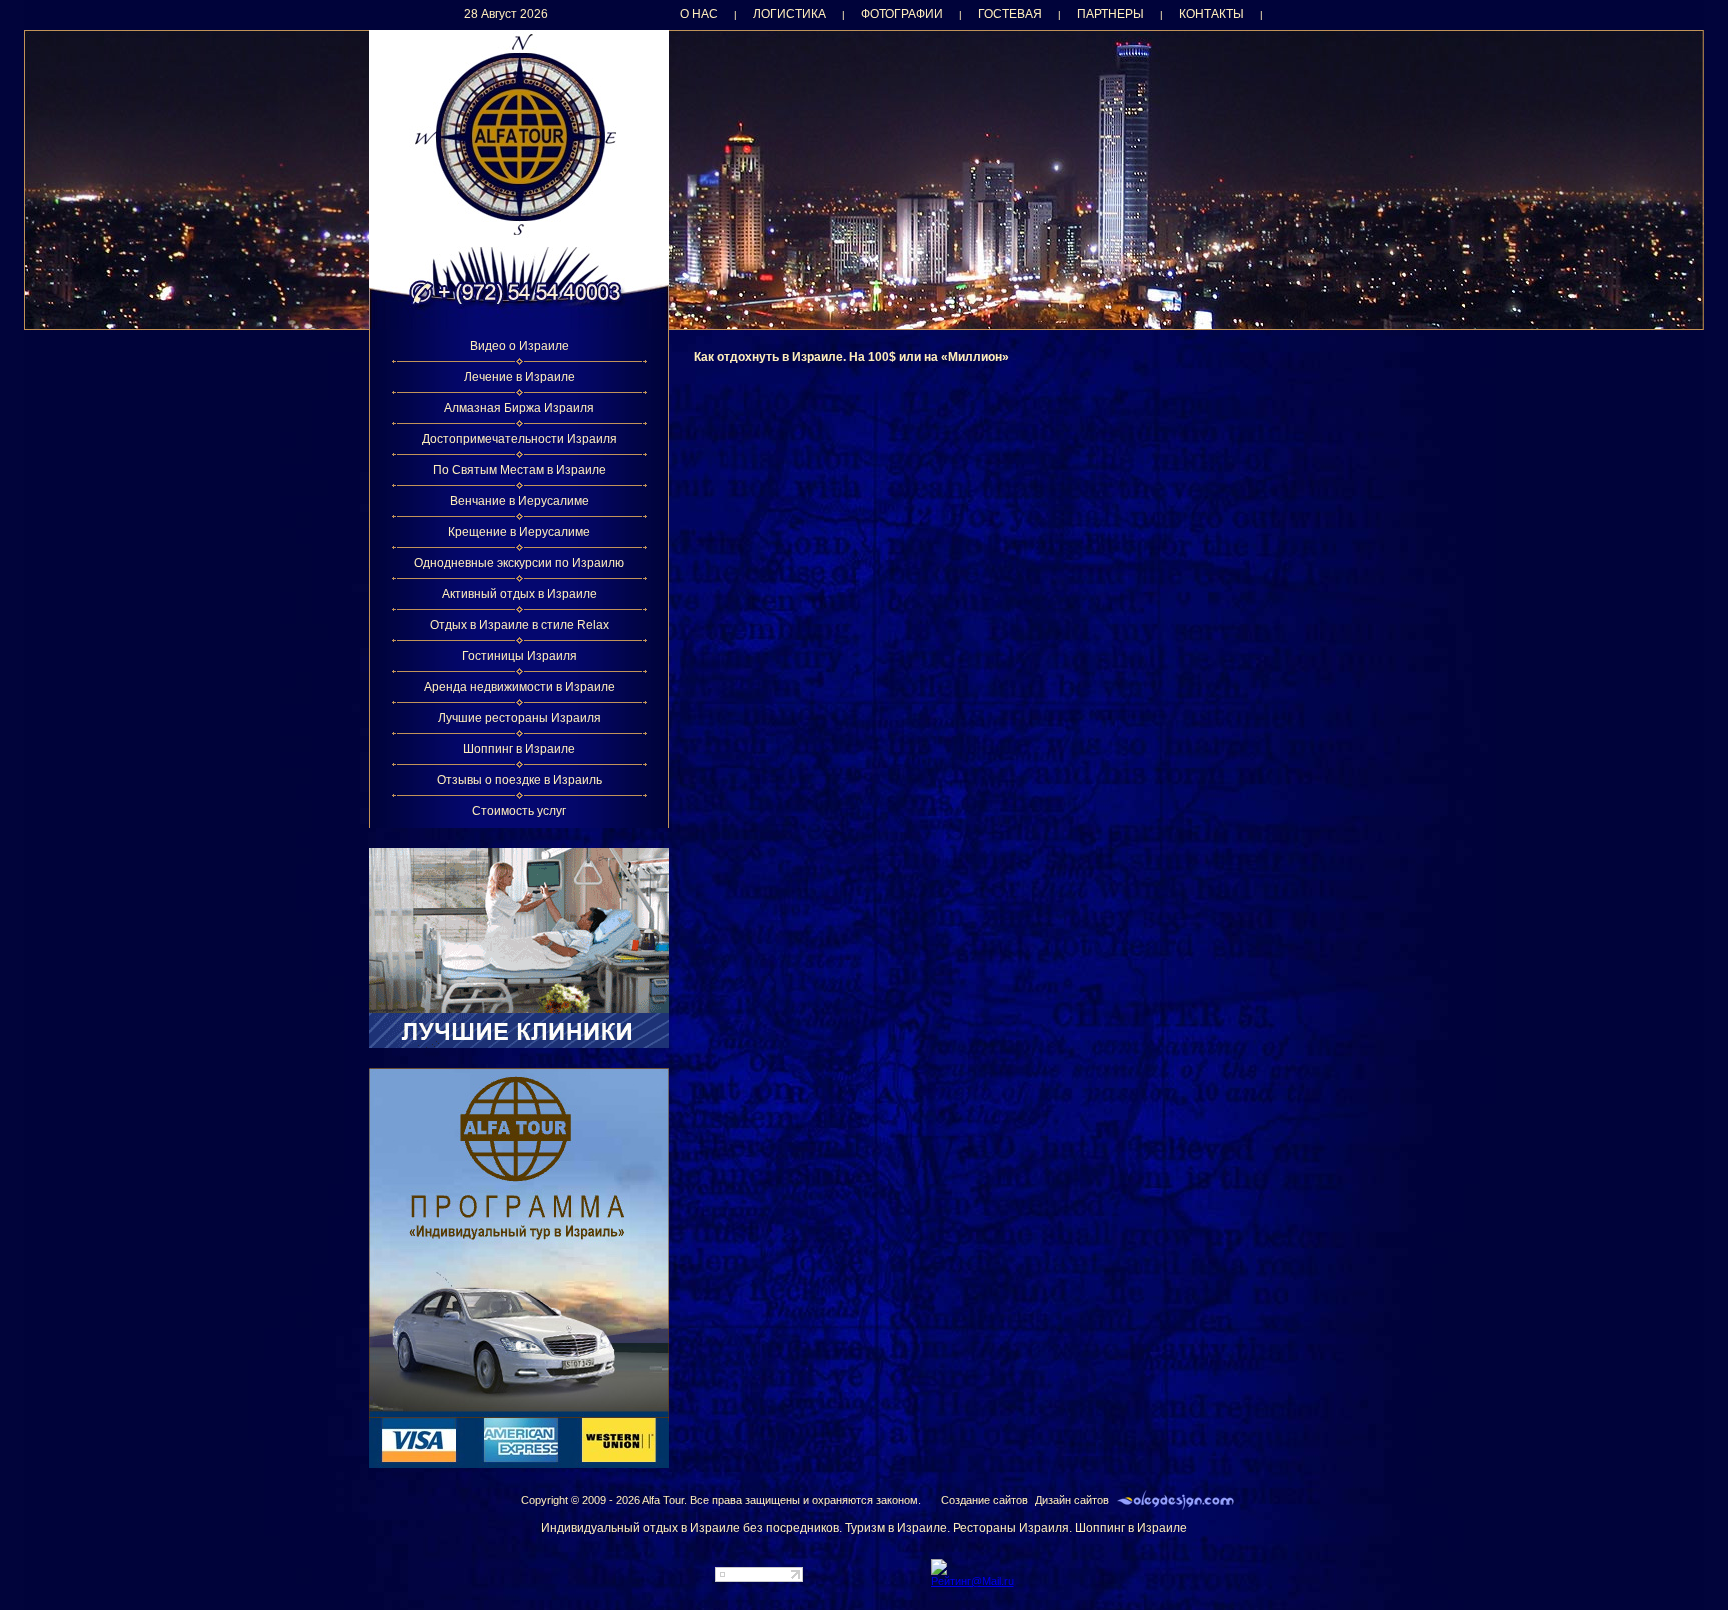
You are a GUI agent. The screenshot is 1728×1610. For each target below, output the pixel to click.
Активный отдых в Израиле (519, 594)
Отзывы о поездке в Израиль (519, 780)
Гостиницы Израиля (519, 656)
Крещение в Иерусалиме (519, 532)
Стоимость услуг (519, 811)
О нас (699, 14)
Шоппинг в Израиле (519, 749)
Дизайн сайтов (1072, 1500)
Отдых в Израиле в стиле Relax (519, 625)
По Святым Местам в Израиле (519, 470)
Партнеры (1110, 14)
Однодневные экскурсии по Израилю (519, 563)
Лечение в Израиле (519, 377)
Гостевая (1010, 14)
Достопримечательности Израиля (519, 439)
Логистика (789, 14)
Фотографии (902, 14)
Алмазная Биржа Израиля (519, 408)
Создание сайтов (984, 1500)
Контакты (1211, 14)
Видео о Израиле (519, 346)
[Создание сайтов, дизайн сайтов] (1175, 1500)
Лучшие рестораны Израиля (519, 718)
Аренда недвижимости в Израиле (519, 687)
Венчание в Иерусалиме (519, 501)
